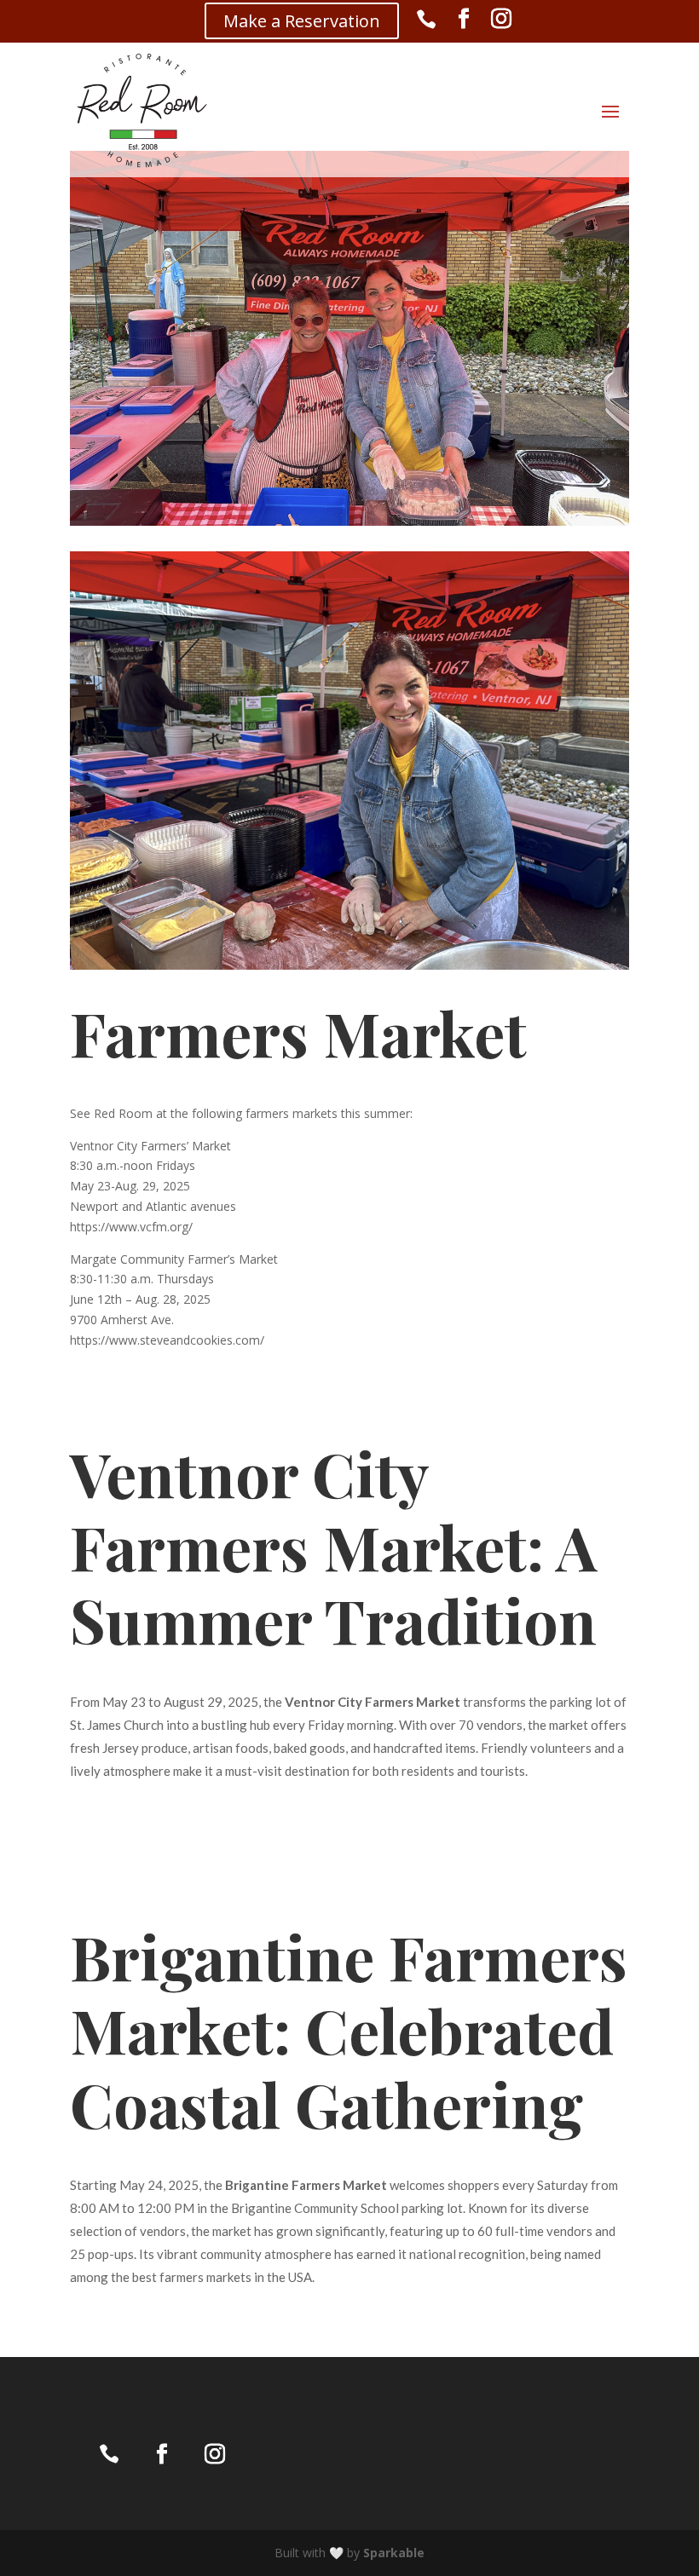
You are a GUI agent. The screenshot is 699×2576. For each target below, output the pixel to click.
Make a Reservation (302, 21)
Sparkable (394, 2553)
